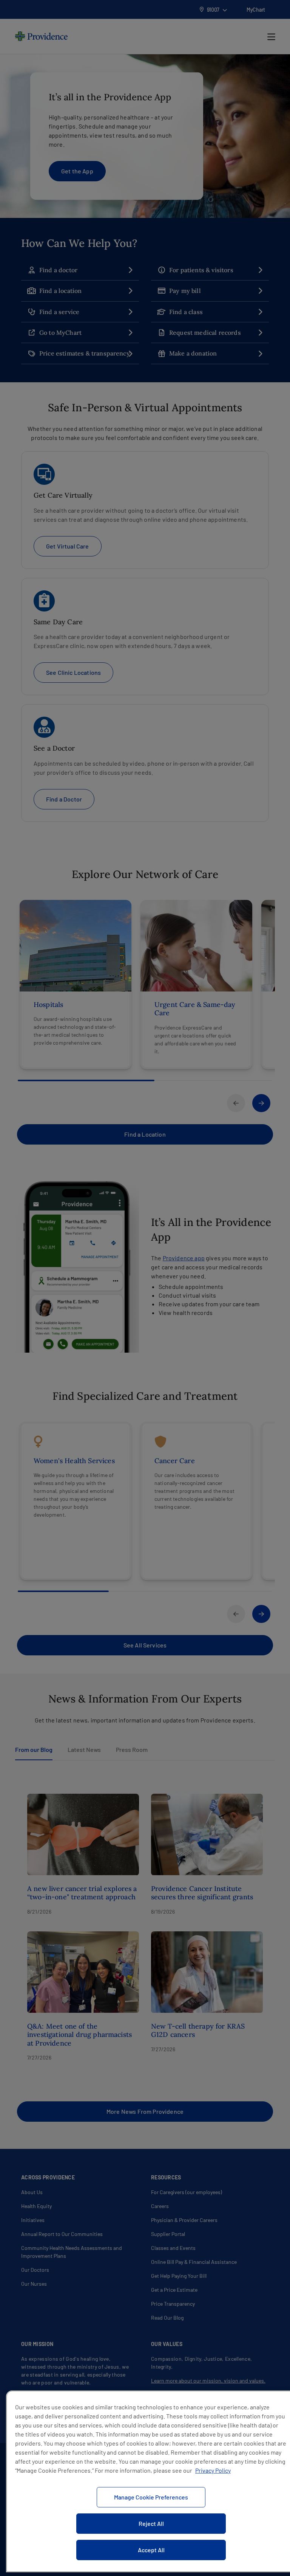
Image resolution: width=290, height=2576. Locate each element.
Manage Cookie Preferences (151, 2497)
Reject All (151, 2523)
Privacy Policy (213, 2470)
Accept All (151, 2550)
